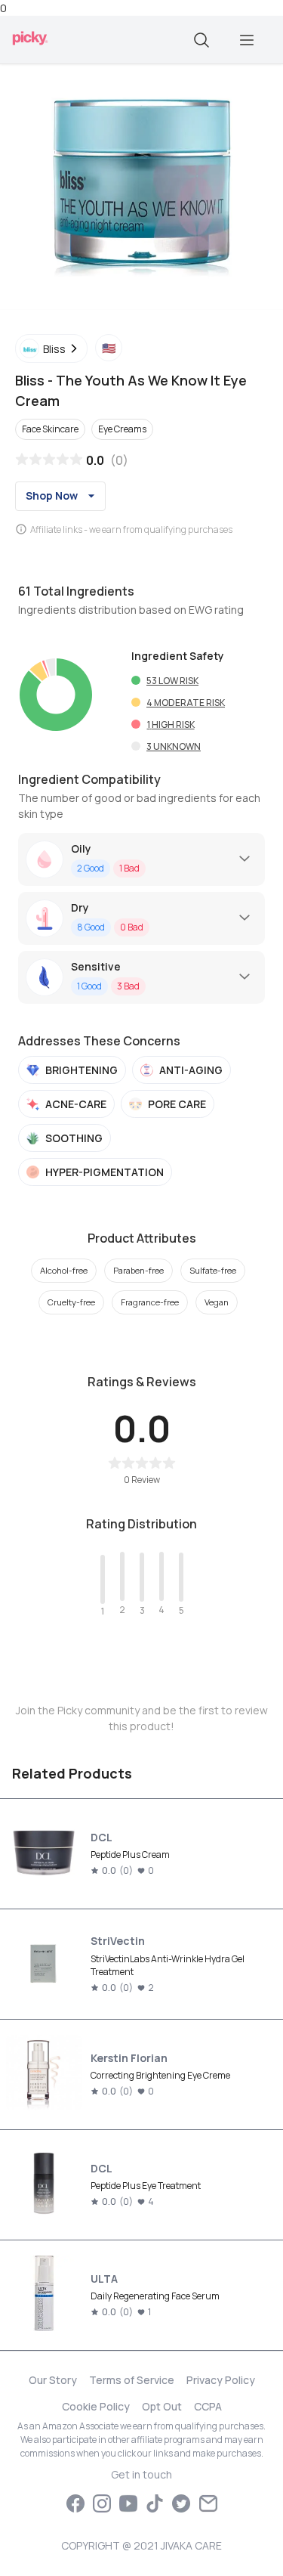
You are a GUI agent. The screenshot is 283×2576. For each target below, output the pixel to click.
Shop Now (52, 495)
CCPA (208, 2406)
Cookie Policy (96, 2406)
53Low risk (172, 681)
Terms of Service (132, 2380)
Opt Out (162, 2406)
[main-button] (247, 40)
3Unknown (174, 746)
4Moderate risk (186, 703)
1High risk (171, 724)
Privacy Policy (221, 2380)
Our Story (53, 2380)
